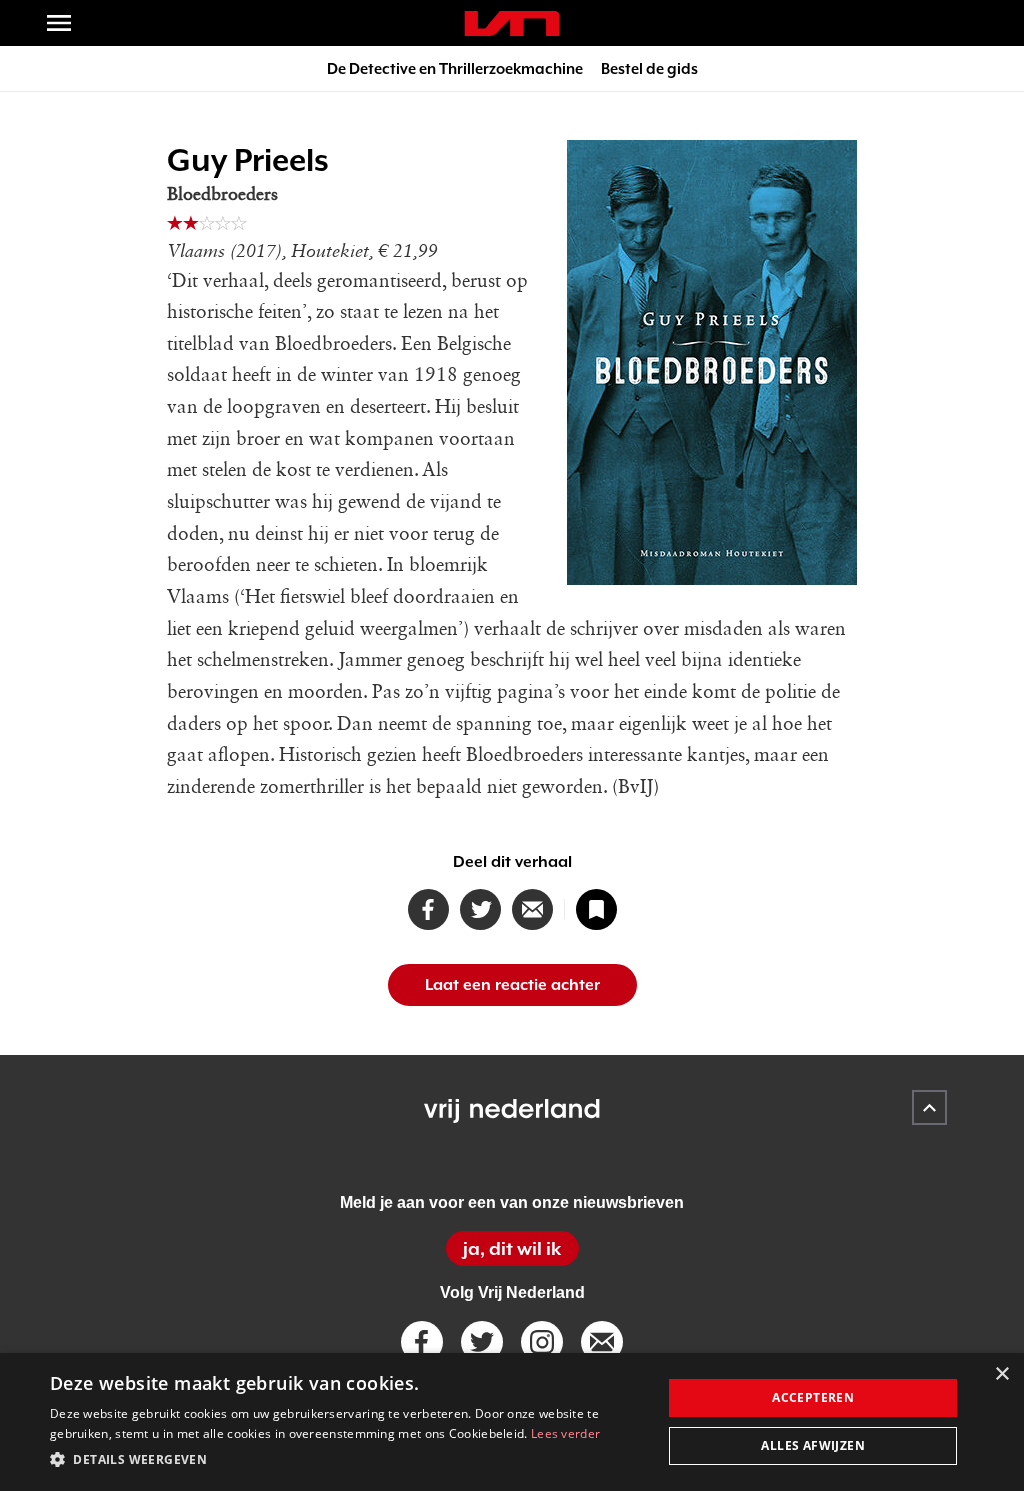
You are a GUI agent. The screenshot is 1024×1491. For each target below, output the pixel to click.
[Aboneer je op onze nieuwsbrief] (602, 1342)
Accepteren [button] (813, 1397)
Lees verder (565, 1433)
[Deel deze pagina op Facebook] (428, 909)
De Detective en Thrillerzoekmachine (455, 68)
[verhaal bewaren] (596, 909)
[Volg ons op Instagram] (542, 1342)
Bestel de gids (649, 68)
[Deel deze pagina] (532, 909)
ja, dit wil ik (512, 1248)
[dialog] (512, 1422)
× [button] (1001, 1374)
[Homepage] (512, 23)
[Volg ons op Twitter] (482, 1342)
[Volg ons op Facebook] (422, 1342)
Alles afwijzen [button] (813, 1445)
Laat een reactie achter (512, 985)
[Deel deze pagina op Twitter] (480, 909)
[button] (347, 1460)
